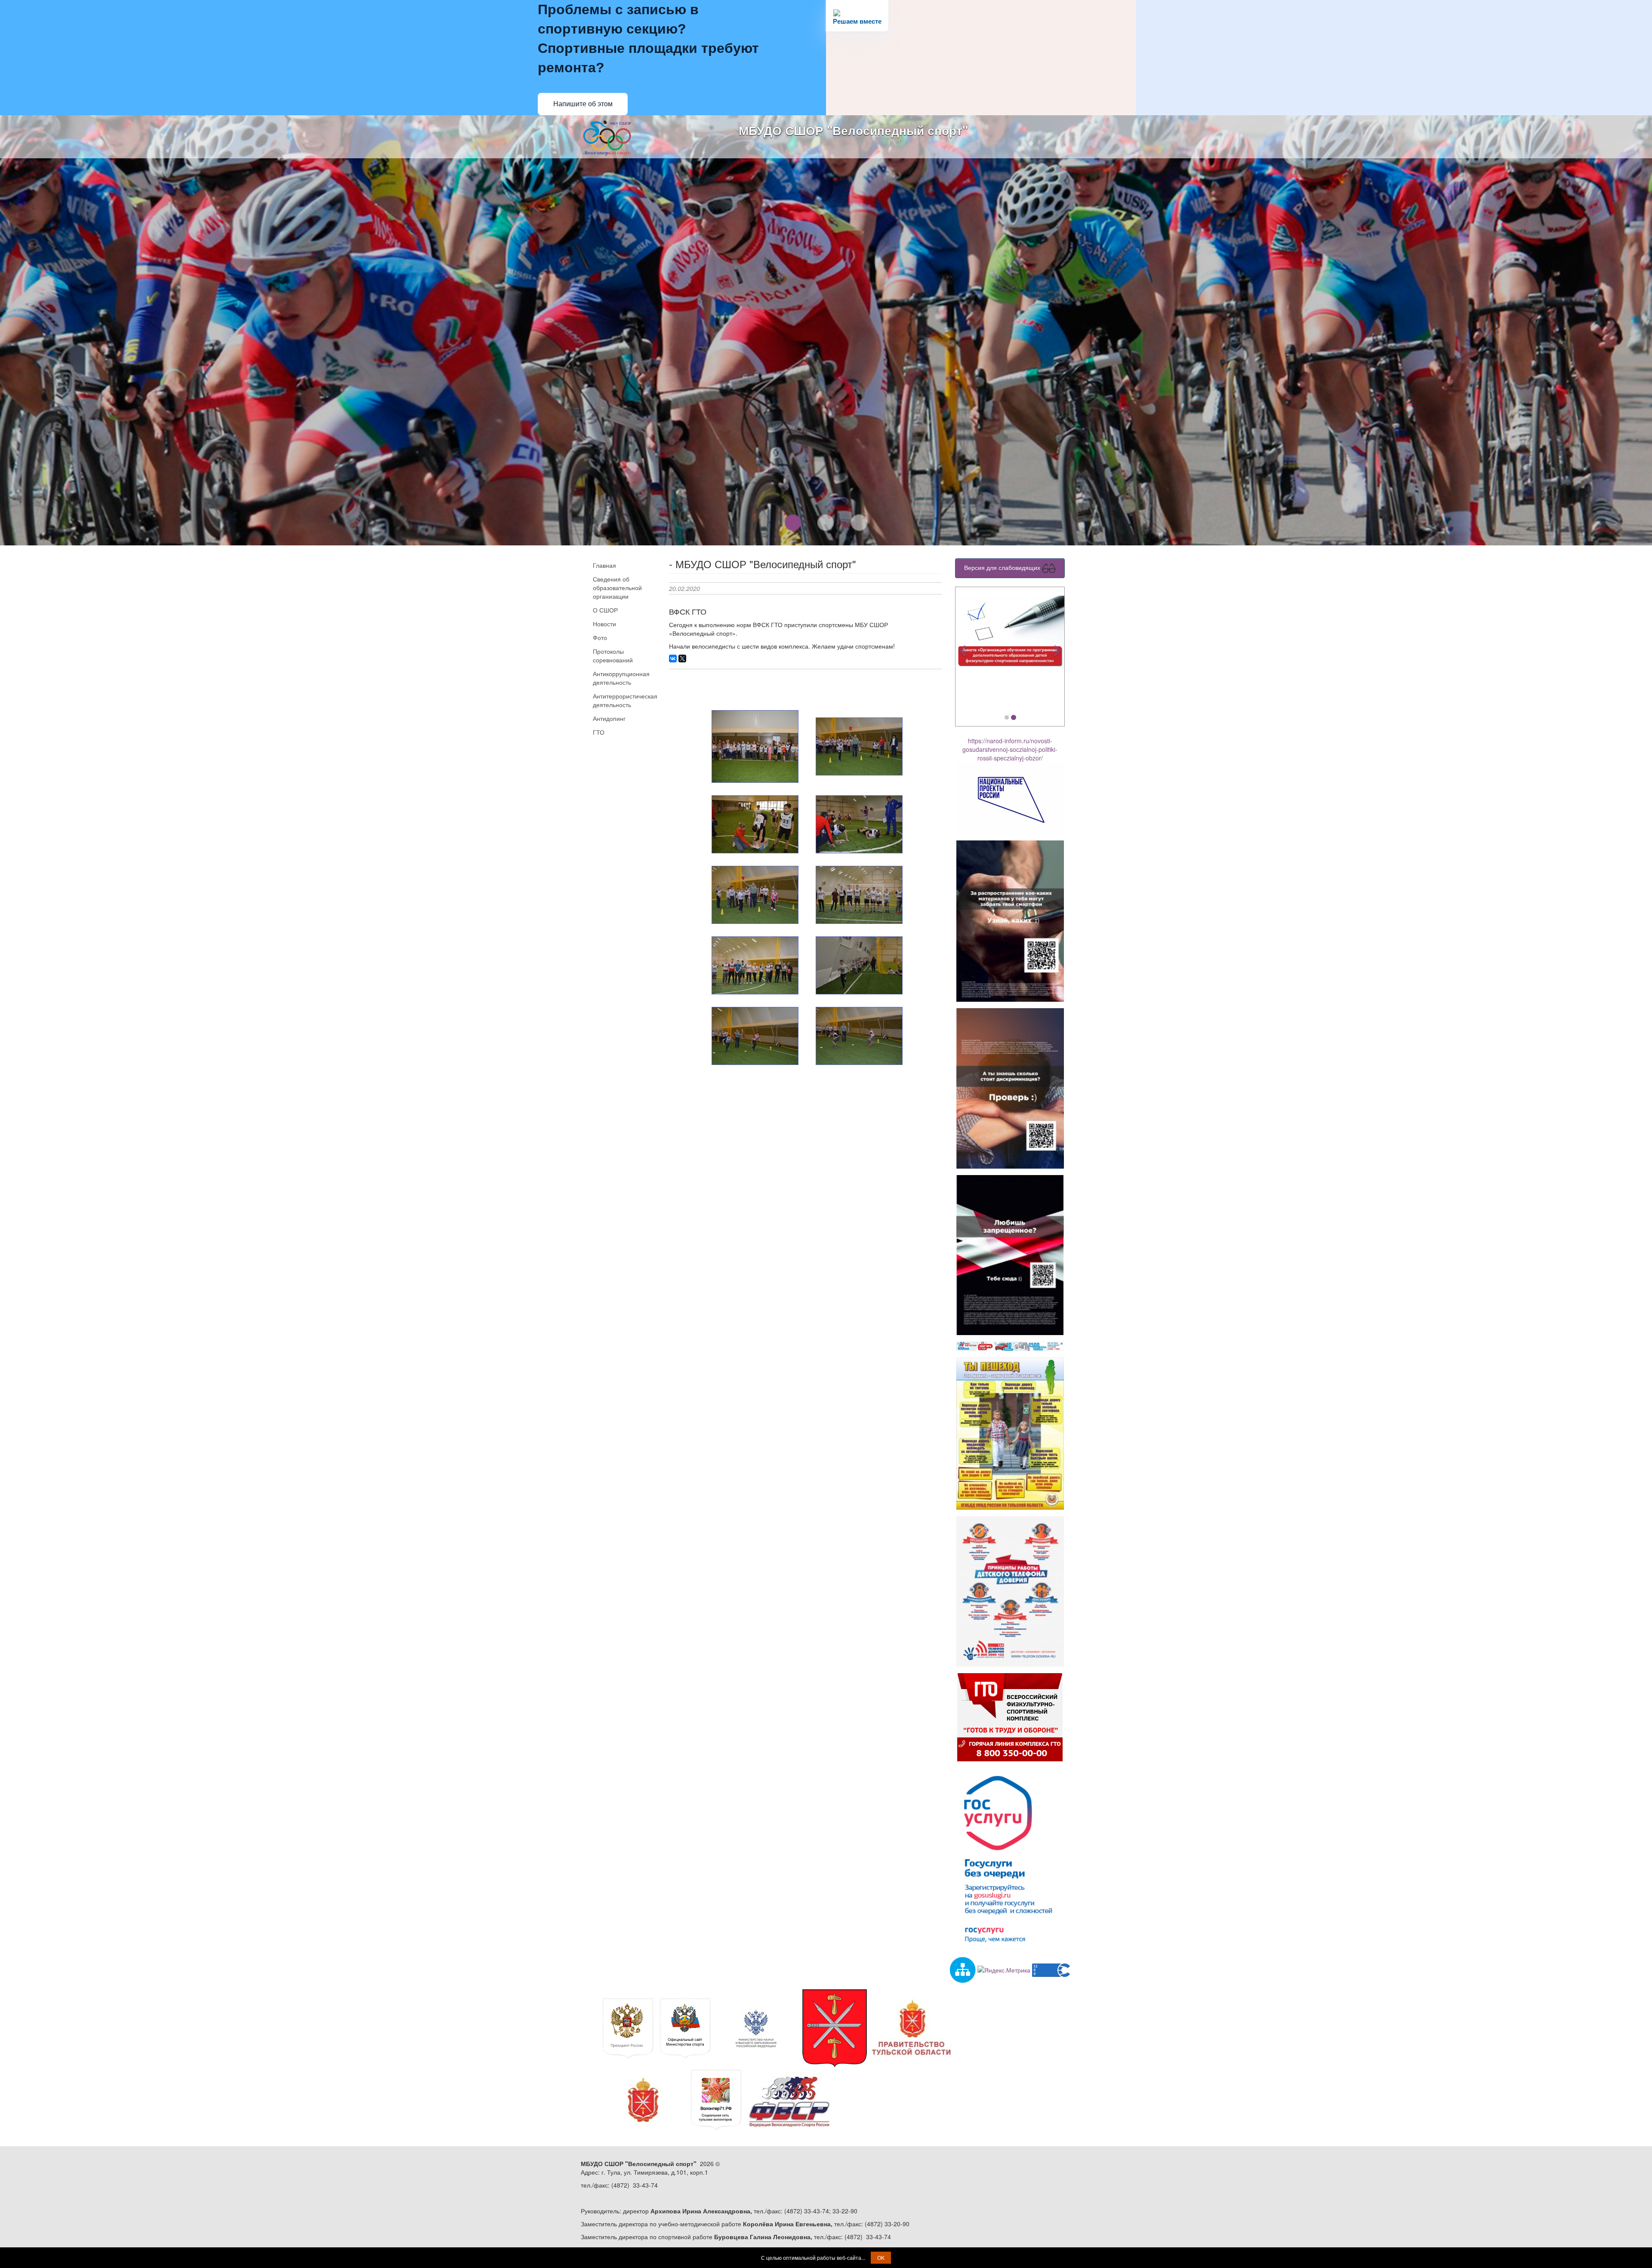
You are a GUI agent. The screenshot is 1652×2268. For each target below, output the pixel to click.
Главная (604, 565)
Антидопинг (609, 718)
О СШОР (605, 610)
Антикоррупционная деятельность (621, 678)
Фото (600, 637)
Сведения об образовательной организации (617, 588)
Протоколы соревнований (613, 655)
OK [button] (881, 2257)
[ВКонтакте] (673, 659)
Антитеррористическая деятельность (624, 700)
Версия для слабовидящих (1003, 567)
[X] (682, 659)
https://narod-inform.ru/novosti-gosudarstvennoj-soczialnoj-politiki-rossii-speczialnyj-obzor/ (1010, 749)
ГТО (599, 732)
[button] (964, 650)
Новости (604, 624)
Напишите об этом (583, 104)
